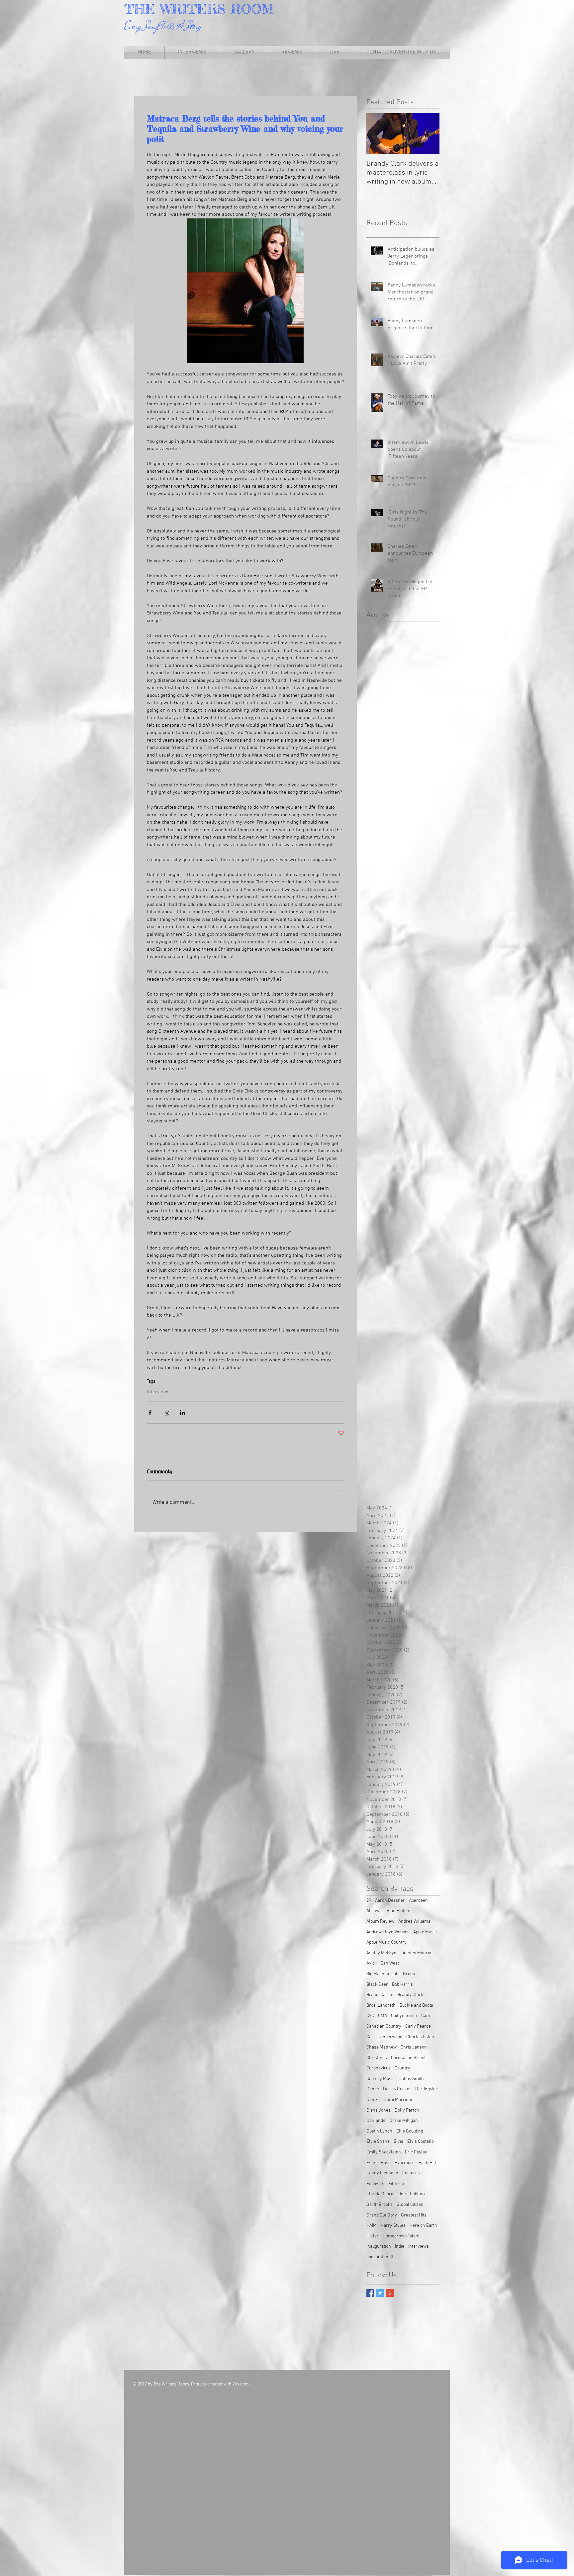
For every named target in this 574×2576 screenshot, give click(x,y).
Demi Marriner (398, 2100)
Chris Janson (414, 2047)
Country (402, 2068)
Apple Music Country (386, 1942)
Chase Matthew (382, 2047)
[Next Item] (429, 134)
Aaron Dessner (390, 1901)
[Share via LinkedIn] (183, 1413)
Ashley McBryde (383, 1953)
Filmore (396, 2184)
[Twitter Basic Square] (380, 2293)
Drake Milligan (404, 2121)
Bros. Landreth (381, 2006)
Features (411, 2173)
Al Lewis (375, 1911)
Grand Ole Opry (382, 2215)
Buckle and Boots (416, 2006)
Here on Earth (423, 2226)
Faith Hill (427, 2163)
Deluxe (373, 2100)
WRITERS (195, 9)
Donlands (376, 2121)
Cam (426, 2016)
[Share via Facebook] (150, 1413)
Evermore (405, 2163)
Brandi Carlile (380, 1995)
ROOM (252, 9)
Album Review (380, 1922)
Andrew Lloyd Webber (388, 1932)
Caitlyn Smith (404, 2016)
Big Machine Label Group (391, 1974)
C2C (370, 2016)
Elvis (398, 2142)
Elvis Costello (421, 2142)
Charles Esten (420, 2037)
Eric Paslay (416, 2152)
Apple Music (425, 1932)
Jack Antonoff (380, 2257)
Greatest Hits (414, 2215)
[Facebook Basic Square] (370, 2293)
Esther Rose (379, 2163)
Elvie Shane (378, 2142)
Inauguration (379, 2247)
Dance (373, 2089)
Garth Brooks (380, 2205)
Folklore (418, 2194)
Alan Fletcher (400, 1911)
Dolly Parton (407, 2110)
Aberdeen (418, 1901)
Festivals (375, 2184)
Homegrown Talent (401, 2236)
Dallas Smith (411, 2079)
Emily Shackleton (384, 2152)
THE (142, 9)
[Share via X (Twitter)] (166, 1413)
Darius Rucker (397, 2089)
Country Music (381, 2079)
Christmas (377, 2058)
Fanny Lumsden (382, 2173)
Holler (373, 2236)
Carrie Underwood (384, 2037)
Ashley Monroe (418, 1953)
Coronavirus (379, 2068)
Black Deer (377, 1985)
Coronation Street (408, 2058)
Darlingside (427, 2089)
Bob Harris (402, 1985)
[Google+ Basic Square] (390, 2293)
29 (369, 1901)
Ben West (390, 1963)
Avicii (372, 1963)
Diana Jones (379, 2110)
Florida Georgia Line (386, 2194)
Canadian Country (384, 2026)
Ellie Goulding (410, 2131)
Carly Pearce (418, 2026)
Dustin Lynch (379, 2131)
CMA (383, 2016)
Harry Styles (393, 2226)
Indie (400, 2247)
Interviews (158, 1392)
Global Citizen (410, 2205)
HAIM (372, 2226)
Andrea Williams (414, 1922)
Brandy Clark (410, 1995)
